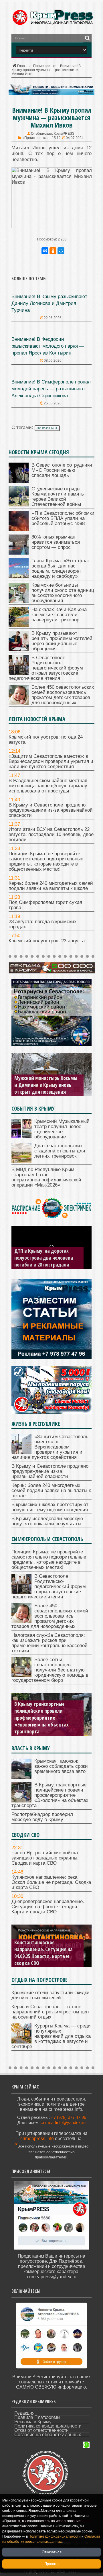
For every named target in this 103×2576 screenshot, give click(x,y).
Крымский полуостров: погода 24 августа (46, 740)
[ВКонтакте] (45, 251)
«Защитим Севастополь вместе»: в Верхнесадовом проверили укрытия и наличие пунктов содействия (51, 761)
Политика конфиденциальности (48, 2426)
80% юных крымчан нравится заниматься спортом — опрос (56, 542)
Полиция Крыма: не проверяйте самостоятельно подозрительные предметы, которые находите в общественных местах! (46, 861)
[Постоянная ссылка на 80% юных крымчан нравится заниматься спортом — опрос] (19, 553)
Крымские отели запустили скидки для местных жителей (50, 1995)
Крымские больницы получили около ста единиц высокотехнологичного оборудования (63, 593)
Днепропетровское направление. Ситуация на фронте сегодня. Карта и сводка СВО (48, 1907)
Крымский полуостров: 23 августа (47, 941)
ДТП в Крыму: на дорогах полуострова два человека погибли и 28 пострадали (44, 1258)
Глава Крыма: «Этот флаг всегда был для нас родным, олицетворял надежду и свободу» (60, 568)
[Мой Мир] (61, 251)
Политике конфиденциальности (55, 2536)
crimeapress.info (37, 2138)
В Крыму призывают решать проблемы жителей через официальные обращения (62, 641)
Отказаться (52, 2552)
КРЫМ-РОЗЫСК (47, 428)
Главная (24, 66)
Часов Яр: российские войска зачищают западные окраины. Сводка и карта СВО (45, 1858)
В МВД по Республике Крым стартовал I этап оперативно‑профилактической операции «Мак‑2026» (46, 1177)
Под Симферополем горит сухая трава (45, 905)
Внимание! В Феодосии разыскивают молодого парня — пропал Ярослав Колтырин (48, 346)
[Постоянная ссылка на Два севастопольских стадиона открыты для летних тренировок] (21, 1162)
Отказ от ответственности (41, 2430)
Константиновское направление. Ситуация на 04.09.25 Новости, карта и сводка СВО (43, 1953)
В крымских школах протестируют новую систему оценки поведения (50, 1507)
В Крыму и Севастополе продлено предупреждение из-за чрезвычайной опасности (51, 810)
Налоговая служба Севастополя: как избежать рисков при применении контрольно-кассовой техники (49, 1643)
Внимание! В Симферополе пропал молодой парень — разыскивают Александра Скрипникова (51, 389)
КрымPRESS (64, 134)
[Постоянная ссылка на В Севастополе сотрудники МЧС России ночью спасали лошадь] (19, 481)
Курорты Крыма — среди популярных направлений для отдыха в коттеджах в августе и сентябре (51, 2036)
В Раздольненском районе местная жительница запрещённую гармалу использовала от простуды (48, 786)
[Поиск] (87, 38)
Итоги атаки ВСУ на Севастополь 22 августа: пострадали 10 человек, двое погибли (51, 834)
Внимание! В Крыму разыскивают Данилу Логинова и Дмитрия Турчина (49, 303)
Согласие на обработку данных (48, 2435)
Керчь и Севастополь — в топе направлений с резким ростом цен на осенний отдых (50, 2012)
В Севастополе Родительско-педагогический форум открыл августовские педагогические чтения (46, 668)
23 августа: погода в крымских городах (43, 924)
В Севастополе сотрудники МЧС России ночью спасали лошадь (62, 470)
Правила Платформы (37, 2417)
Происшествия (45, 66)
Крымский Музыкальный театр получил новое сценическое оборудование (62, 1129)
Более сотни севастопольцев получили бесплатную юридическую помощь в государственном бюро (50, 1670)
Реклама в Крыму (33, 2422)
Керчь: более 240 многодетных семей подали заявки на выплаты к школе (51, 886)
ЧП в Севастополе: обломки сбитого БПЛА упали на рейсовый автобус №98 (63, 518)
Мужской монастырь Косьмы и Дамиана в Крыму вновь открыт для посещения (46, 1085)
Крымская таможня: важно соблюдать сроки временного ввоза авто (61, 1766)
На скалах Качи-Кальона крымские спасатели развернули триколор (59, 615)
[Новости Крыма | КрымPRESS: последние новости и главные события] (53, 24)
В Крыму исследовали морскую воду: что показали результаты (47, 1521)
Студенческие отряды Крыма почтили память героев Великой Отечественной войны (58, 497)
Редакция (24, 2413)
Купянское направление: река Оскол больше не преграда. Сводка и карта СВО (51, 1882)
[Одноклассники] (53, 251)
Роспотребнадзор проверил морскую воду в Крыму (42, 1817)
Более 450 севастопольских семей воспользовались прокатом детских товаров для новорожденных (63, 695)
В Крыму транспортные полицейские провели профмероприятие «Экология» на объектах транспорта (41, 1718)
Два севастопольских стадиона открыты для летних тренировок (60, 1151)
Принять (51, 2564)
